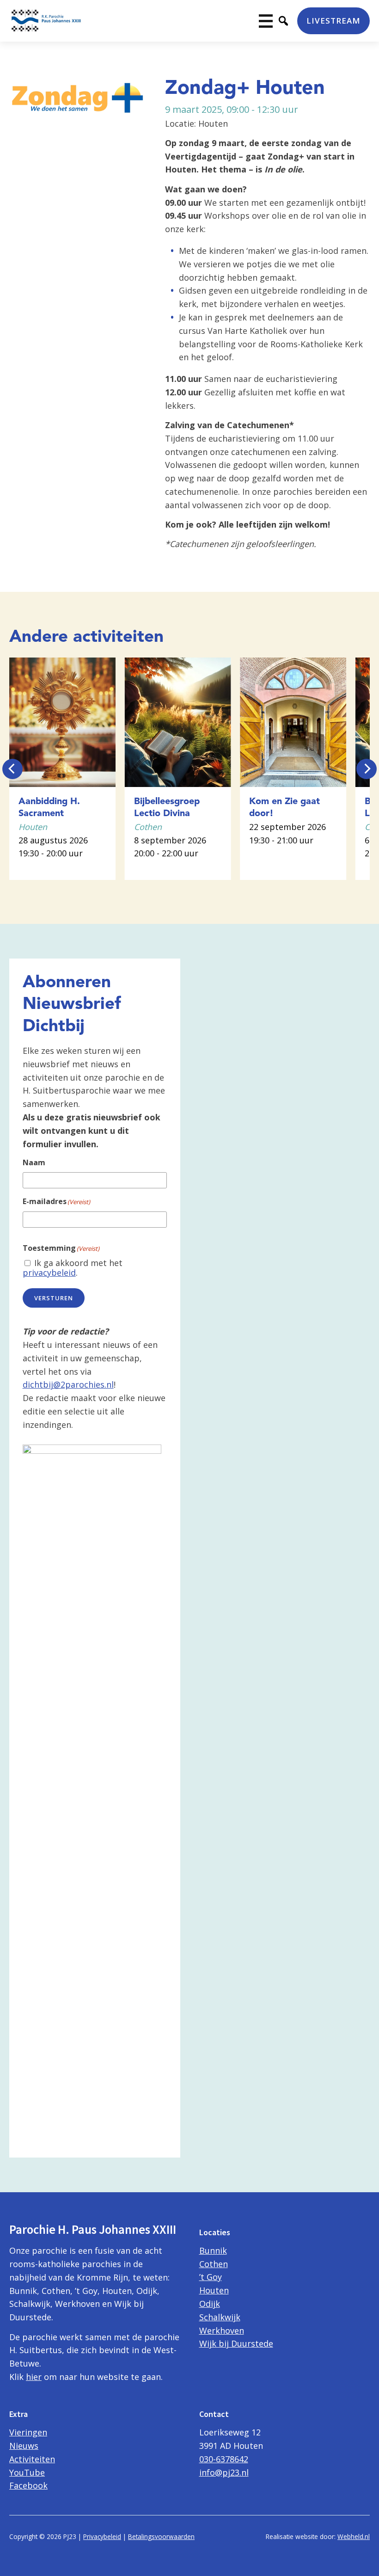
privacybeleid (49, 1273)
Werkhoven (222, 2330)
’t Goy (211, 2277)
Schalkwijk (220, 2317)
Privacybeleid (102, 2536)
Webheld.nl (354, 2536)
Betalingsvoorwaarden (161, 2536)
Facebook (28, 2485)
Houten (214, 2290)
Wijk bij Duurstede (236, 2343)
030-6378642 (224, 2459)
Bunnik (213, 2250)
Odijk (210, 2304)
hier (34, 2377)
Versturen (54, 1298)
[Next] (367, 769)
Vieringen (28, 2432)
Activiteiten (32, 2459)
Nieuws (24, 2446)
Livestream (333, 21)
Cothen (214, 2264)
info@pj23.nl (224, 2472)
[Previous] (12, 769)
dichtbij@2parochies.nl (68, 1384)
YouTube (27, 2472)
